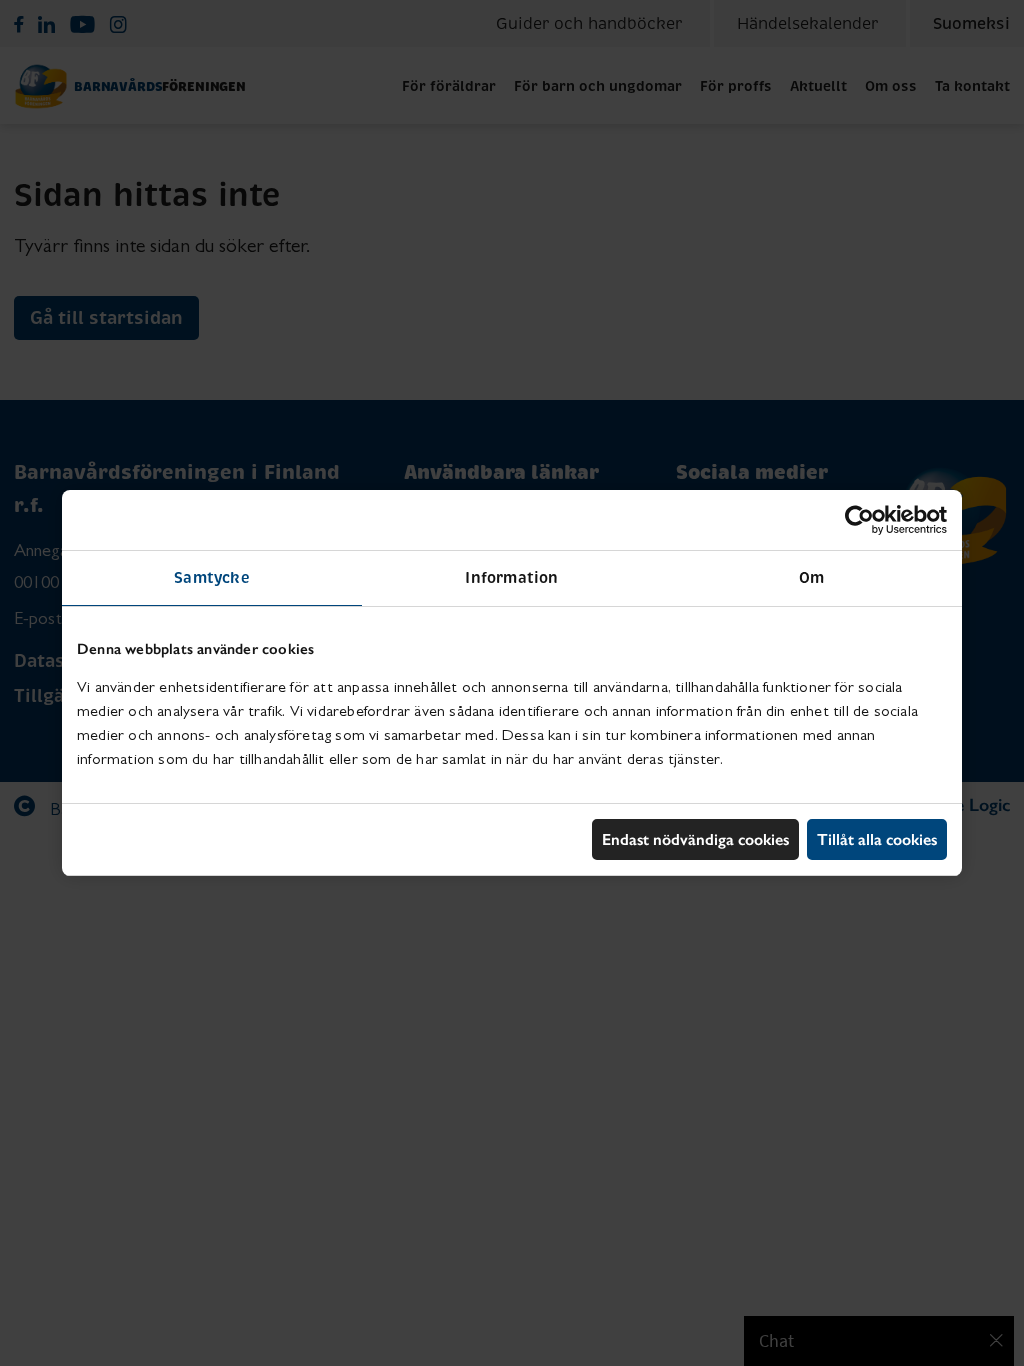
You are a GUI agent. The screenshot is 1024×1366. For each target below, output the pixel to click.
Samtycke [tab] (212, 577)
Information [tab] (511, 577)
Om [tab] (811, 577)
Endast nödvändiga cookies (695, 839)
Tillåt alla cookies (877, 839)
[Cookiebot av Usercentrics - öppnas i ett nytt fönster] (859, 520)
